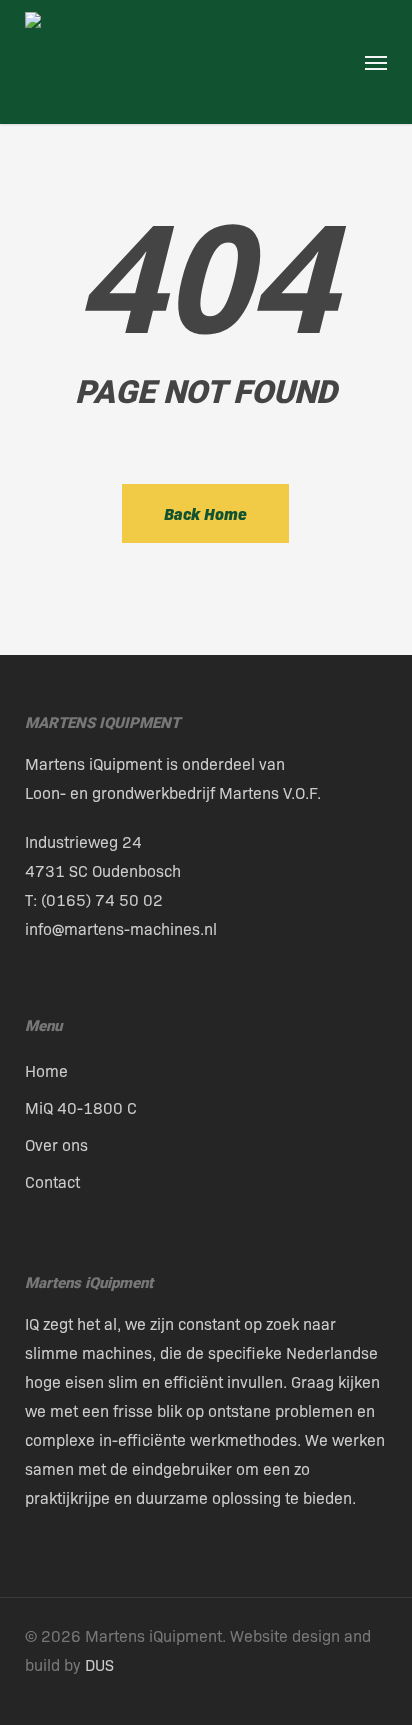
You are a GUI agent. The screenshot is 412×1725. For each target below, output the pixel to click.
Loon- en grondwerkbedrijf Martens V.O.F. (173, 792)
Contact (52, 1181)
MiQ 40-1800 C (81, 1107)
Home (46, 1070)
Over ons (56, 1144)
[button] (376, 62)
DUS (99, 1664)
